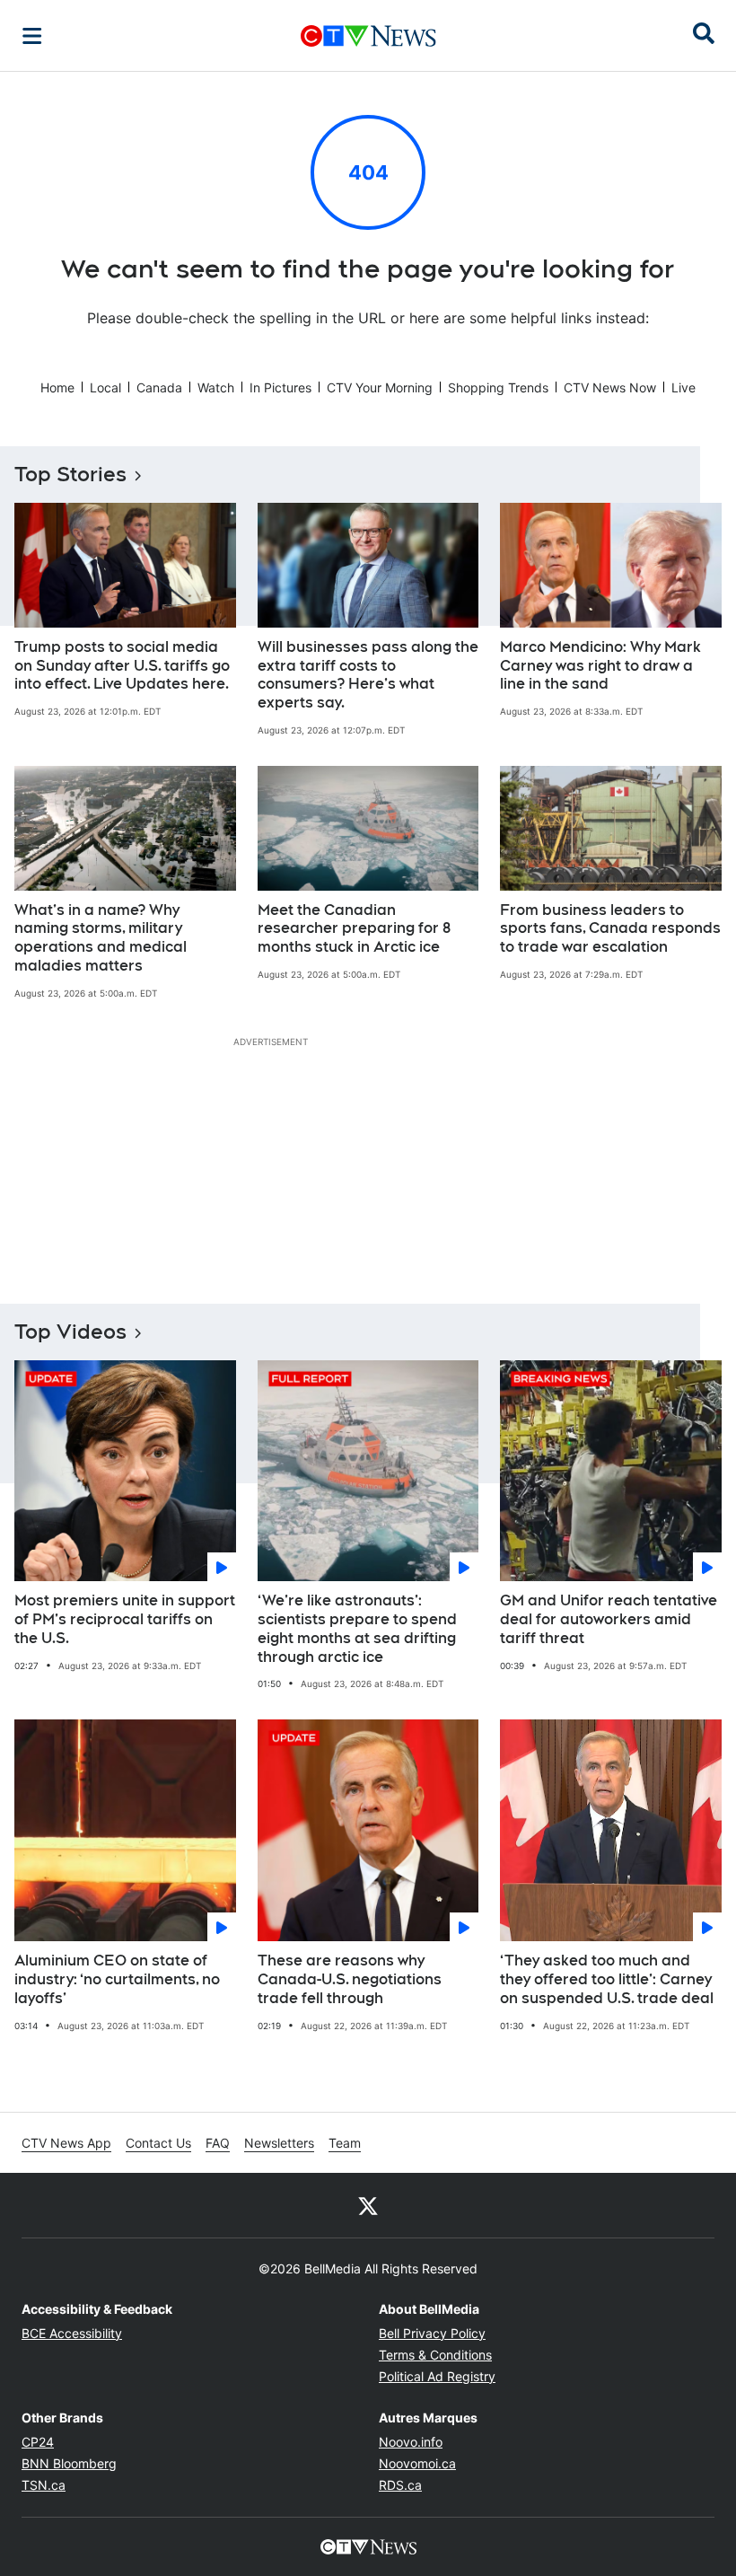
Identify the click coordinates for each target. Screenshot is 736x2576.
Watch (216, 387)
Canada (159, 387)
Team (345, 2143)
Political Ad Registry (437, 2376)
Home (57, 387)
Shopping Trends (498, 387)
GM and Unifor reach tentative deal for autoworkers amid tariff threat (609, 1619)
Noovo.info (411, 2442)
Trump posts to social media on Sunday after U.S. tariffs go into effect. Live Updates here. (122, 666)
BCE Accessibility (72, 2333)
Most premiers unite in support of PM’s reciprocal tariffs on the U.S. (125, 1619)
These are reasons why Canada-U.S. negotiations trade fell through (350, 1979)
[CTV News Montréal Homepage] (368, 36)
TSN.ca (44, 2485)
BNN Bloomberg (69, 2463)
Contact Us (158, 2143)
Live (683, 387)
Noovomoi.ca (417, 2463)
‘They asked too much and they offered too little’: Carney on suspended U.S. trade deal (607, 1979)
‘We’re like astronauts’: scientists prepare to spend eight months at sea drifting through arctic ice (357, 1628)
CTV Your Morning (380, 387)
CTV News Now (610, 387)
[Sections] (32, 36)
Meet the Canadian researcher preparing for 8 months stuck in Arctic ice (354, 929)
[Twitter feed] (368, 2205)
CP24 (38, 2442)
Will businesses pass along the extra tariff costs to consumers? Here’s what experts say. (368, 675)
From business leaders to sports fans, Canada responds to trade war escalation (610, 929)
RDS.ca (400, 2485)
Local (105, 387)
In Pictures (280, 387)
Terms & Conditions (435, 2355)
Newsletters (279, 2143)
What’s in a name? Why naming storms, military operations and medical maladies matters (101, 938)
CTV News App (66, 2143)
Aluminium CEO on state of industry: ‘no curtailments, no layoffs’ (117, 1979)
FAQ (218, 2143)
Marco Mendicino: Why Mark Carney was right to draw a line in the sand (600, 666)
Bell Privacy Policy (432, 2333)
